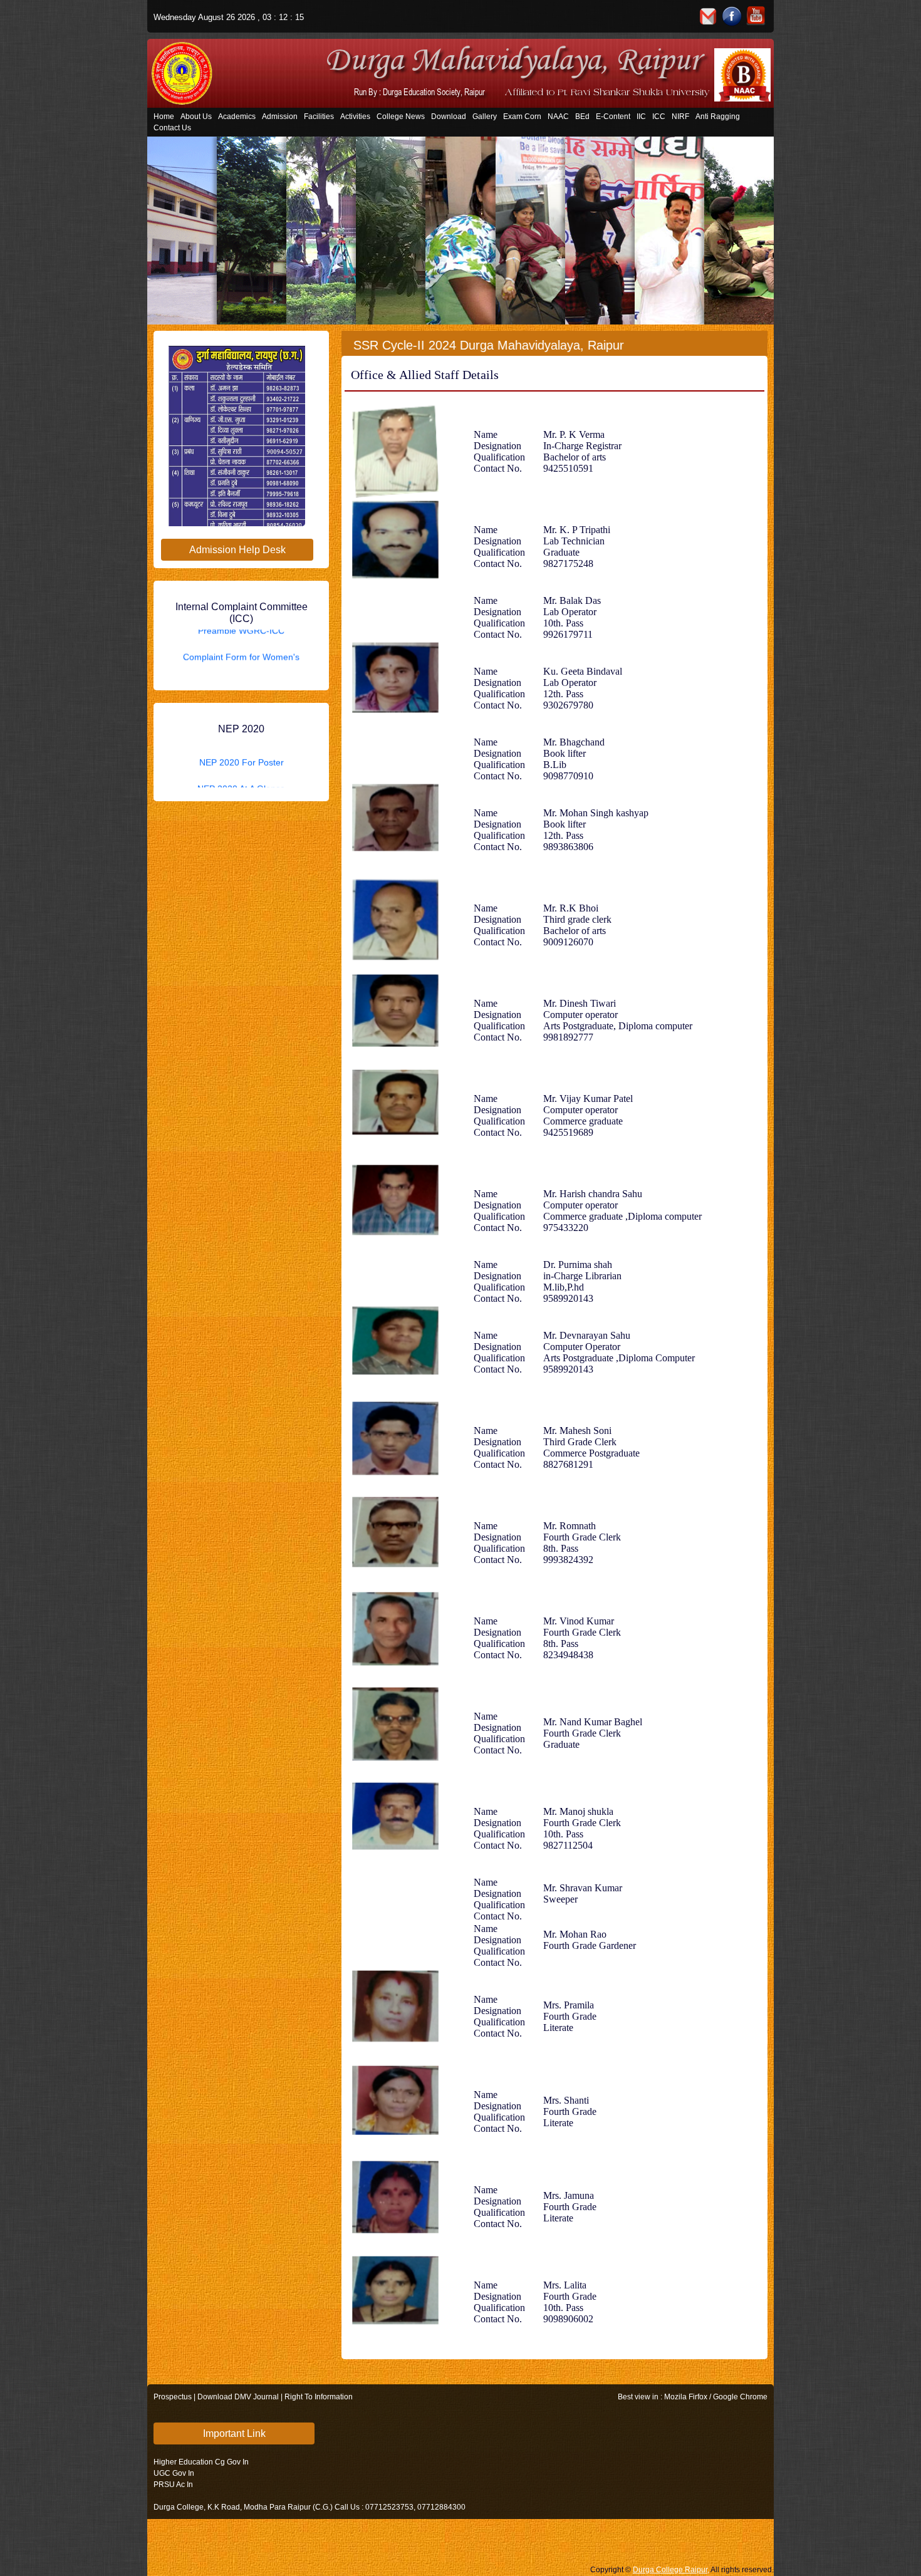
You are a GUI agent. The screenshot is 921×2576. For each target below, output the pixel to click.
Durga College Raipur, (671, 2570)
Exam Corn (522, 117)
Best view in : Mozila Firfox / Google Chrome (693, 2397)
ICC (659, 117)
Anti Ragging (718, 117)
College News (401, 117)
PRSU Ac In (173, 2485)
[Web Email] (708, 16)
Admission (280, 117)
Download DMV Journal (238, 2397)
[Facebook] (732, 16)
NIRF (680, 117)
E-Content (613, 117)
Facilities (319, 117)
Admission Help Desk (237, 550)
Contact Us (172, 128)
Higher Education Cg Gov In (201, 2462)
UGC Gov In (174, 2473)
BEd (582, 117)
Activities (355, 117)
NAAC (558, 117)
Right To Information (319, 2397)
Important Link (234, 2433)
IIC (641, 117)
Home (164, 117)
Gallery (485, 117)
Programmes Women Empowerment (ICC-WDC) (242, 660)
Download (449, 117)
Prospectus (173, 2397)
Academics (237, 117)
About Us (196, 117)
